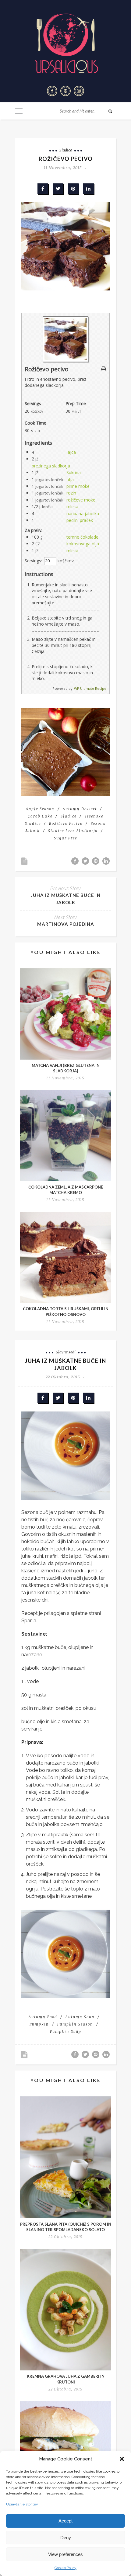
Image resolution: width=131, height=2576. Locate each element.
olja (70, 479)
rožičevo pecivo (66, 823)
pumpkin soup (66, 2031)
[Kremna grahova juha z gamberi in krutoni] (65, 2310)
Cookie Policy (65, 2568)
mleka (72, 507)
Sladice (66, 150)
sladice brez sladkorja (73, 831)
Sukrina (74, 472)
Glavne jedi (66, 1352)
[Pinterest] (65, 91)
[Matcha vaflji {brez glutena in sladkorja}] (65, 1014)
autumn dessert (80, 809)
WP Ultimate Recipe (90, 688)
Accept (65, 2521)
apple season (40, 809)
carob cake (40, 816)
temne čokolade (82, 537)
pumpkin (39, 2024)
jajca (71, 452)
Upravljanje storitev (22, 2504)
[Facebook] (52, 91)
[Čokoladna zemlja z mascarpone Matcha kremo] (65, 1136)
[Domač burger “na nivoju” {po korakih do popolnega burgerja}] (65, 2447)
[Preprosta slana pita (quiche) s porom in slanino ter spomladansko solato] (65, 2157)
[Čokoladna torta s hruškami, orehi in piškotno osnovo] (65, 1257)
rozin (71, 493)
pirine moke (78, 486)
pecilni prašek (80, 520)
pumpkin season (75, 2024)
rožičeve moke (81, 500)
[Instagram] (79, 91)
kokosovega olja (83, 544)
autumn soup (80, 2017)
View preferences (65, 2554)
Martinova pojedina (66, 924)
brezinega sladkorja (51, 466)
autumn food (43, 2017)
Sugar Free (65, 838)
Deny (66, 2538)
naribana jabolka (83, 514)
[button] (122, 2459)
